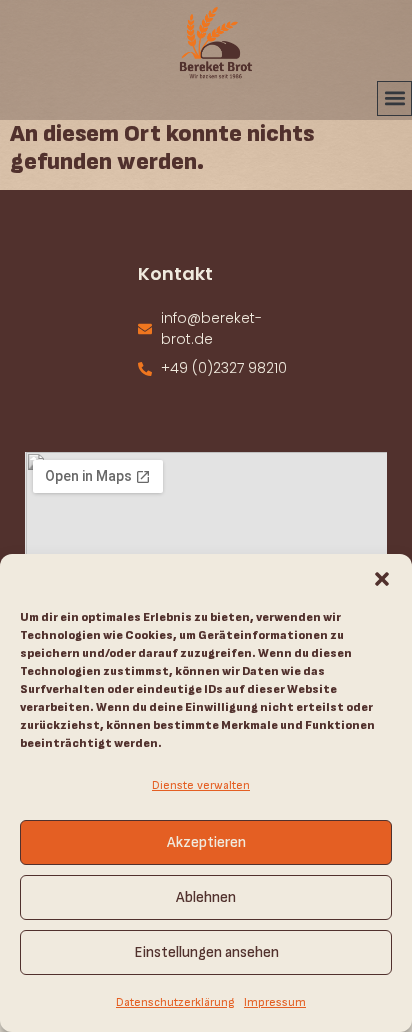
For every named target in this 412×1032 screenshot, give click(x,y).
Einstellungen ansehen (206, 952)
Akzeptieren (206, 842)
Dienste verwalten (201, 785)
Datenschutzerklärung (175, 1002)
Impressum (275, 1002)
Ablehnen (206, 897)
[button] (382, 579)
